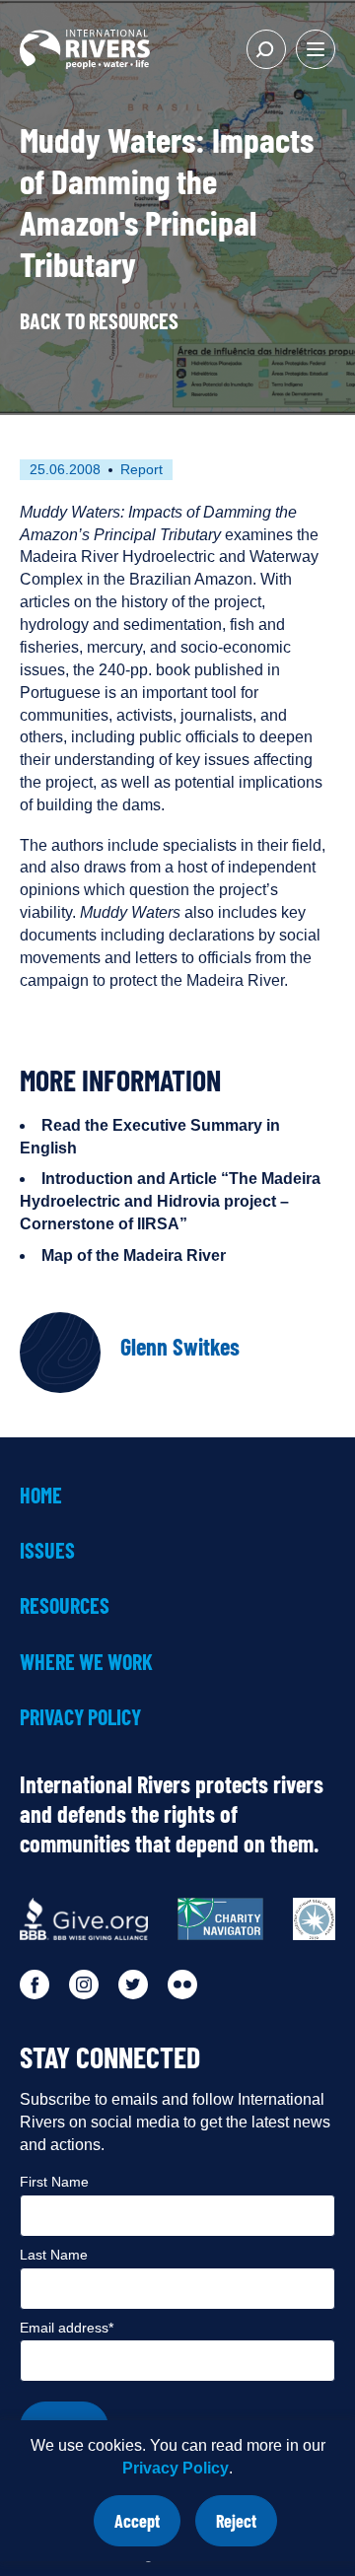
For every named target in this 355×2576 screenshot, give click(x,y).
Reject (247, 2528)
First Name (54, 2182)
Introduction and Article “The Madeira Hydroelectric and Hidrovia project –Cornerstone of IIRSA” (170, 1201)
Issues (47, 1550)
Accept (147, 2528)
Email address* (67, 2328)
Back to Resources (99, 320)
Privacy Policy (176, 2468)
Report (142, 469)
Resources (65, 1605)
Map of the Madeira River (134, 1255)
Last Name (54, 2255)
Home (41, 1495)
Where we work (86, 1661)
